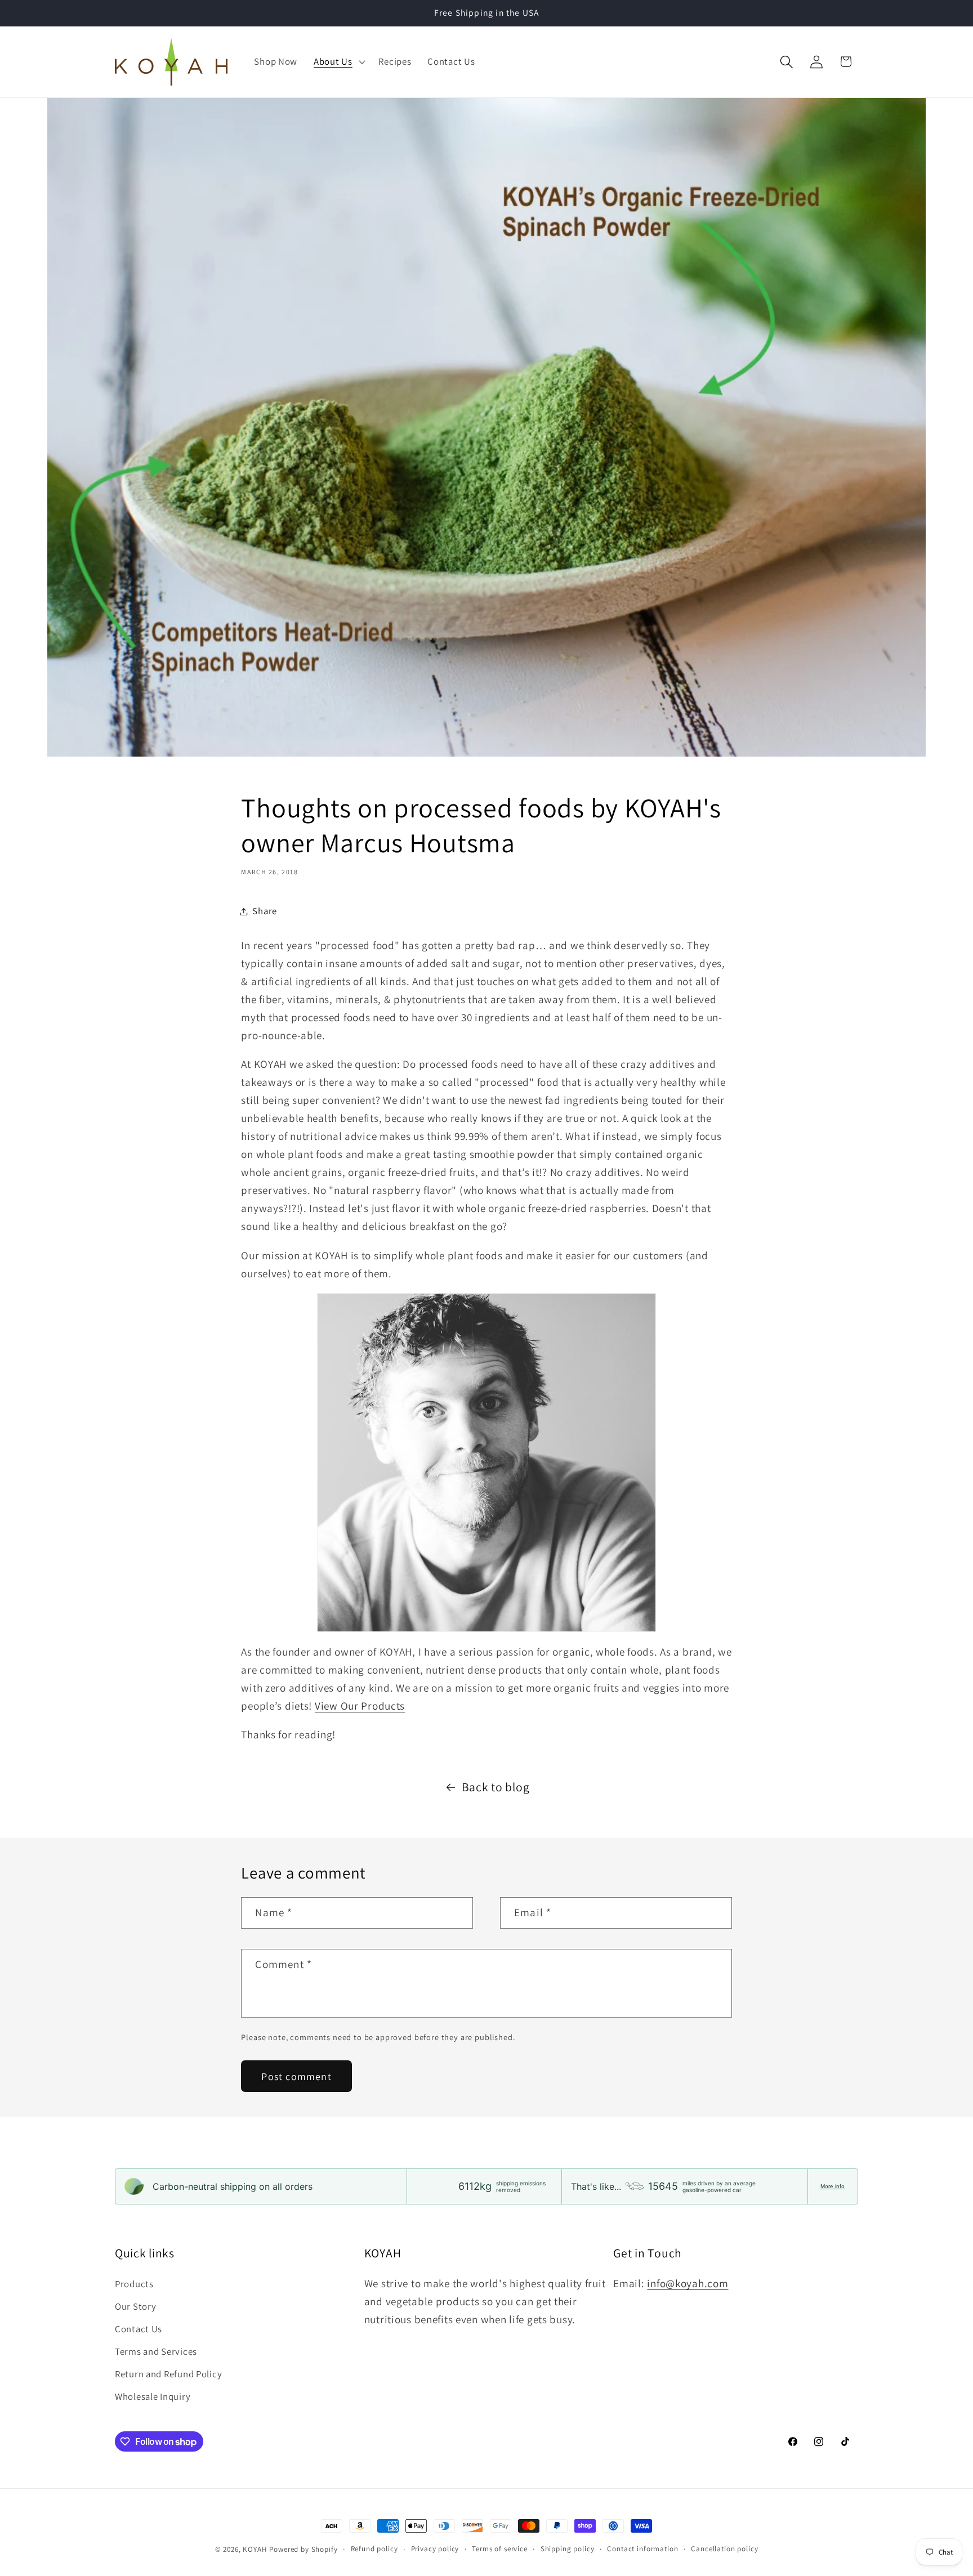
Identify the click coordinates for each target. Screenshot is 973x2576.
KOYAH (255, 2549)
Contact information (642, 2549)
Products (134, 2284)
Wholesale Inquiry (153, 2396)
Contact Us (139, 2329)
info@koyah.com (688, 2283)
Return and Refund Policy (168, 2374)
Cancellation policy (724, 2549)
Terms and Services (156, 2351)
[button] (338, 62)
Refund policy (374, 2549)
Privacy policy (435, 2549)
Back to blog (496, 1787)
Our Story (135, 2306)
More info (833, 2186)
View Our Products (360, 1706)
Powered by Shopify (303, 2549)
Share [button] (265, 911)
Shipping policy (568, 2549)
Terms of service (499, 2549)
